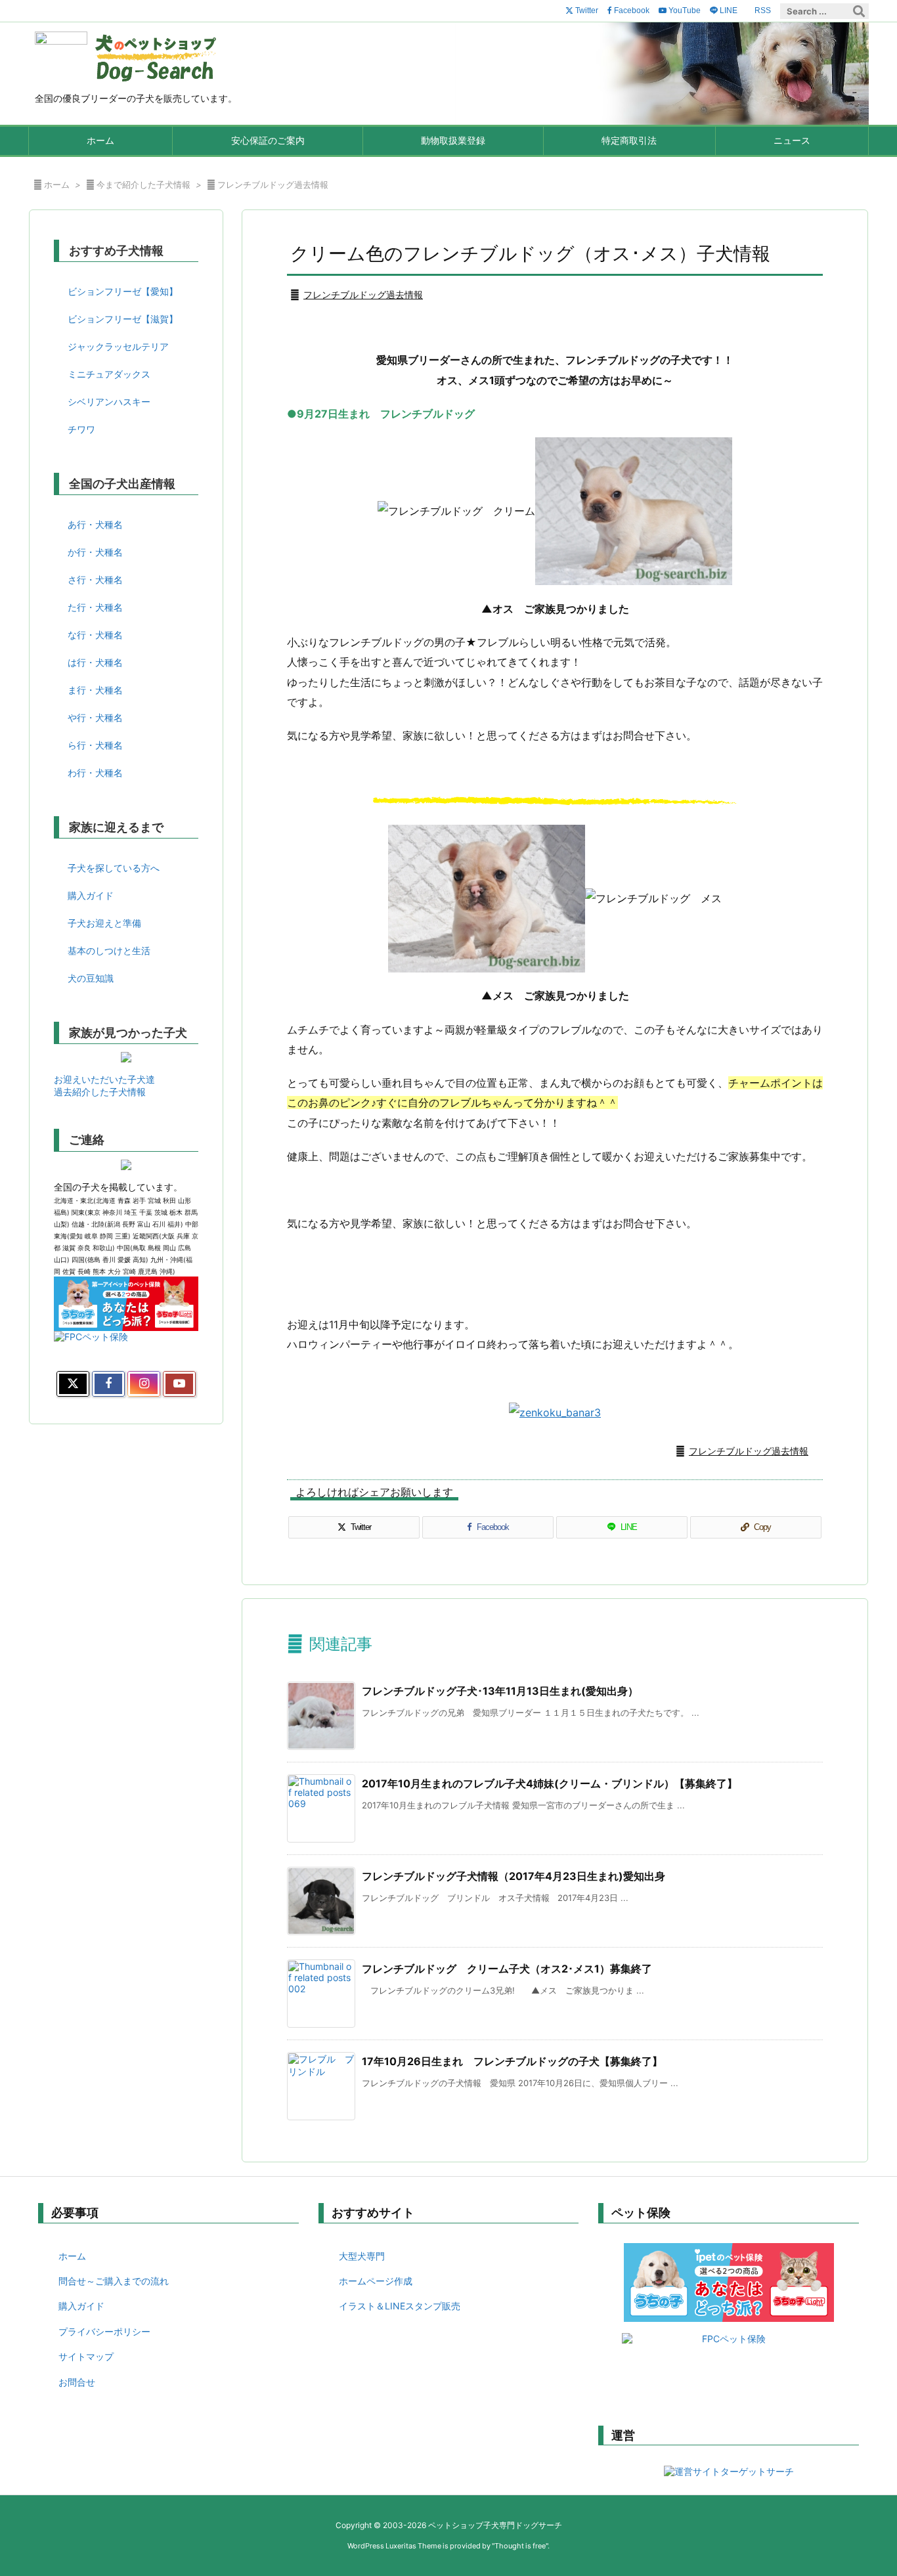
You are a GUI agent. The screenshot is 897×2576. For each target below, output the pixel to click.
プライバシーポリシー (104, 2331)
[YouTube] (179, 1384)
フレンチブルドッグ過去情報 (273, 185)
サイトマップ (86, 2356)
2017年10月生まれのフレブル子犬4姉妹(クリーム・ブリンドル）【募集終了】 (550, 1783)
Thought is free (520, 2546)
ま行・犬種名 (95, 690)
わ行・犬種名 (95, 773)
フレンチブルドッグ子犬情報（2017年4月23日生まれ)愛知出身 (514, 1876)
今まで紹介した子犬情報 (143, 185)
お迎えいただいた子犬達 (104, 1079)
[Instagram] (144, 1384)
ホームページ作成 (376, 2281)
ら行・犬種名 (95, 745)
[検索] (859, 11)
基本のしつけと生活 (109, 950)
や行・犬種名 (95, 717)
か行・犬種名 (95, 552)
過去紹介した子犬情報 (100, 1092)
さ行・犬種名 (95, 579)
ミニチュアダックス (109, 374)
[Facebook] (108, 1384)
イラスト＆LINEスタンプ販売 (400, 2306)
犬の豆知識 (91, 978)
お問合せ (77, 2382)
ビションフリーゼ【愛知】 (123, 291)
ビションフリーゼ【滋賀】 (123, 319)
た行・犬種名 (95, 607)
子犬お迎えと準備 (104, 923)
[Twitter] (73, 1384)
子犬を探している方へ (114, 868)
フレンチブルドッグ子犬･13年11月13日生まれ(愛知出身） (500, 1691)
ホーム (57, 185)
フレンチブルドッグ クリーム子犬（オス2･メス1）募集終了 (507, 1969)
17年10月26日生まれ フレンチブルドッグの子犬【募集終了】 (512, 2061)
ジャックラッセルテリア (118, 346)
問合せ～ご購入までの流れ (114, 2281)
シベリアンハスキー (109, 402)
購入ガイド (91, 895)
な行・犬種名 (95, 635)
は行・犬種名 (95, 662)
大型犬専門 (362, 2256)
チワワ (81, 429)
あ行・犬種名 (95, 524)
